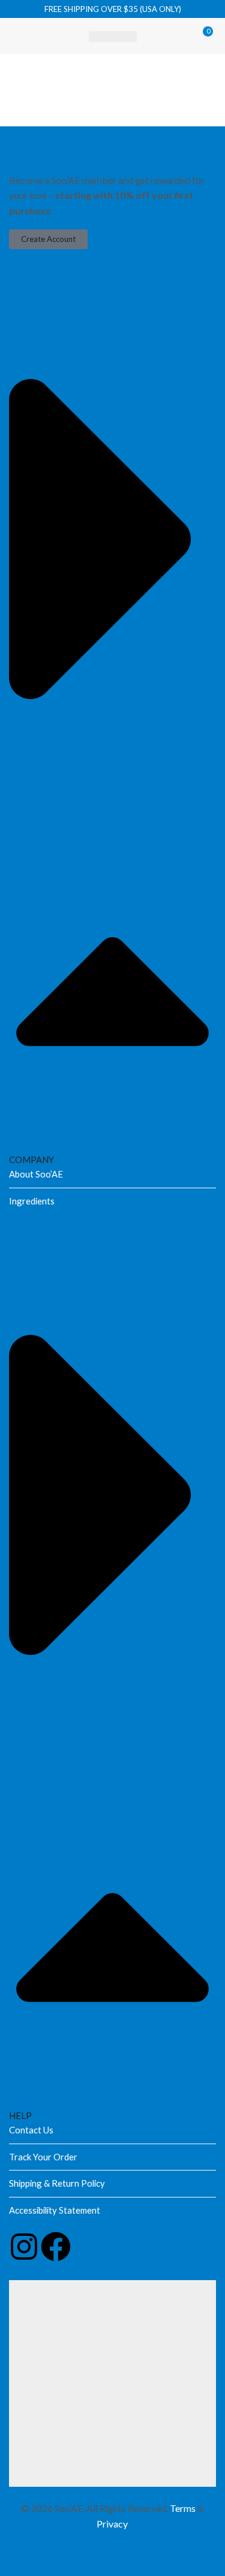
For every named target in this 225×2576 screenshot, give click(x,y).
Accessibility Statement (55, 2210)
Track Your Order (43, 2157)
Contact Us (31, 2130)
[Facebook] (56, 2247)
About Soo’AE (36, 1174)
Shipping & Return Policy (57, 2183)
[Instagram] (24, 2247)
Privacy (112, 2524)
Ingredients (32, 1201)
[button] (19, 36)
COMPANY (31, 1160)
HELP (20, 2115)
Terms (183, 2508)
